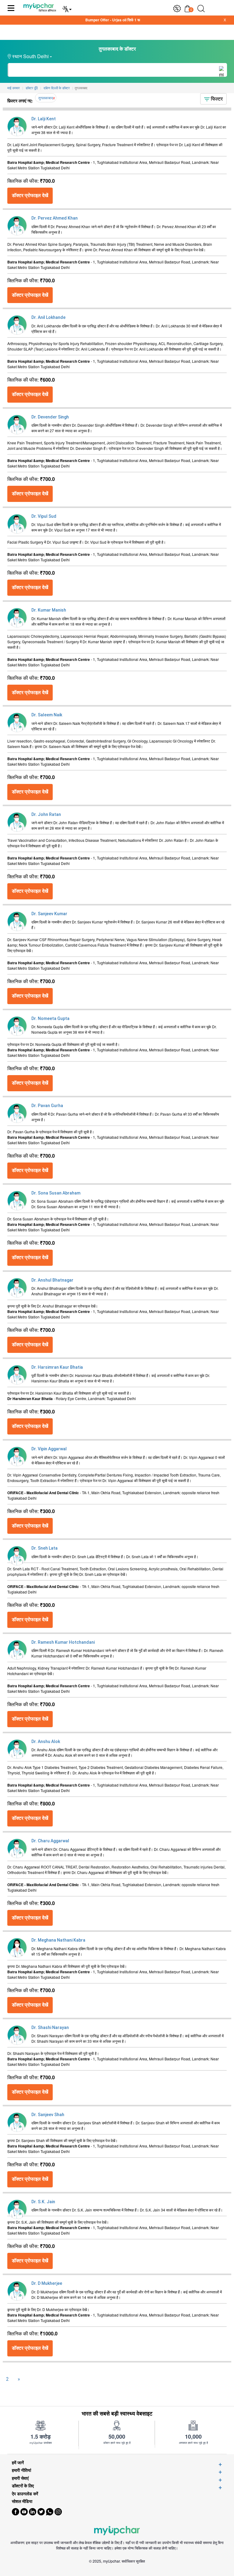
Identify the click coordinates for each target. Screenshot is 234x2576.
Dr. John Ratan (46, 814)
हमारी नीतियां (21, 2470)
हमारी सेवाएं (20, 2478)
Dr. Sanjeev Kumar (49, 914)
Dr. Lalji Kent (44, 119)
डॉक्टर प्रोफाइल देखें (30, 195)
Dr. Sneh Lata (44, 1548)
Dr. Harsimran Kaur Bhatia (57, 1367)
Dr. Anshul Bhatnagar (52, 1280)
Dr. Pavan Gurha (47, 1106)
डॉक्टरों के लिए (23, 2486)
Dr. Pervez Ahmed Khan (55, 218)
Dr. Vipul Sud (44, 516)
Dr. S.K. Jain (43, 2202)
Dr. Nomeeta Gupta (50, 1018)
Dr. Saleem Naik (47, 715)
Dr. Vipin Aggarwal (49, 1449)
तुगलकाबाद (46, 98)
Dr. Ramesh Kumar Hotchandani (63, 1642)
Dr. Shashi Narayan (50, 2027)
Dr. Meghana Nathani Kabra (58, 1940)
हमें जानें (18, 2463)
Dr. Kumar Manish (49, 610)
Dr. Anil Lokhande (48, 317)
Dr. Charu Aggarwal (50, 1841)
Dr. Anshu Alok (46, 1741)
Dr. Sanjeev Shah (48, 2115)
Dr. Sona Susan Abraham (56, 1193)
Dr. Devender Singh (50, 417)
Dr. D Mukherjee (47, 2283)
